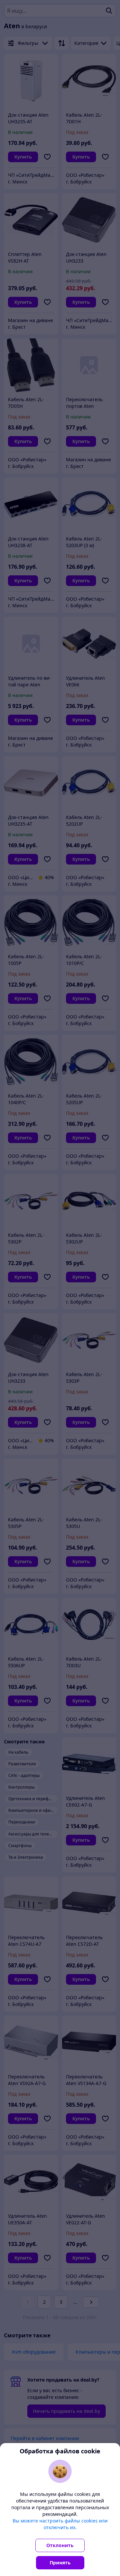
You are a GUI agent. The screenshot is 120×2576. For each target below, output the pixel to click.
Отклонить (60, 2545)
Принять (60, 2563)
